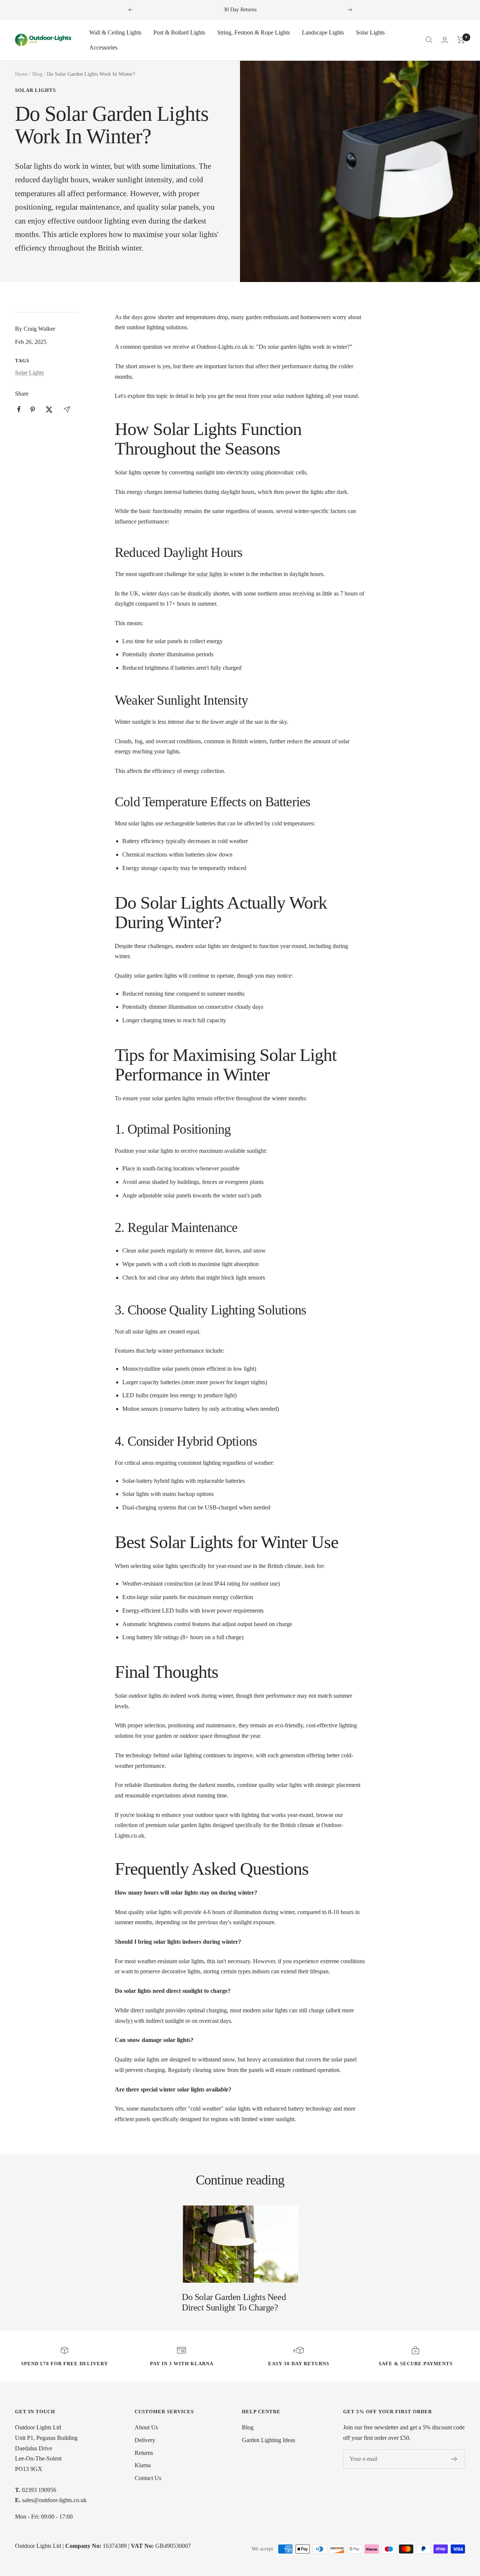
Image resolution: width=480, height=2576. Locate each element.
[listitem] (19, 409)
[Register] (454, 2459)
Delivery (145, 2440)
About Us (146, 2427)
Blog (37, 74)
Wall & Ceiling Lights (115, 32)
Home (21, 74)
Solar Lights (370, 32)
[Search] (429, 40)
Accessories (103, 47)
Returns (144, 2453)
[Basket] (461, 40)
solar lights (209, 574)
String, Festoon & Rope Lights (253, 32)
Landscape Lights (323, 32)
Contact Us (148, 2478)
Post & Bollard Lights (179, 32)
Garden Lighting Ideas (268, 2440)
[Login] (445, 40)
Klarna (143, 2465)
